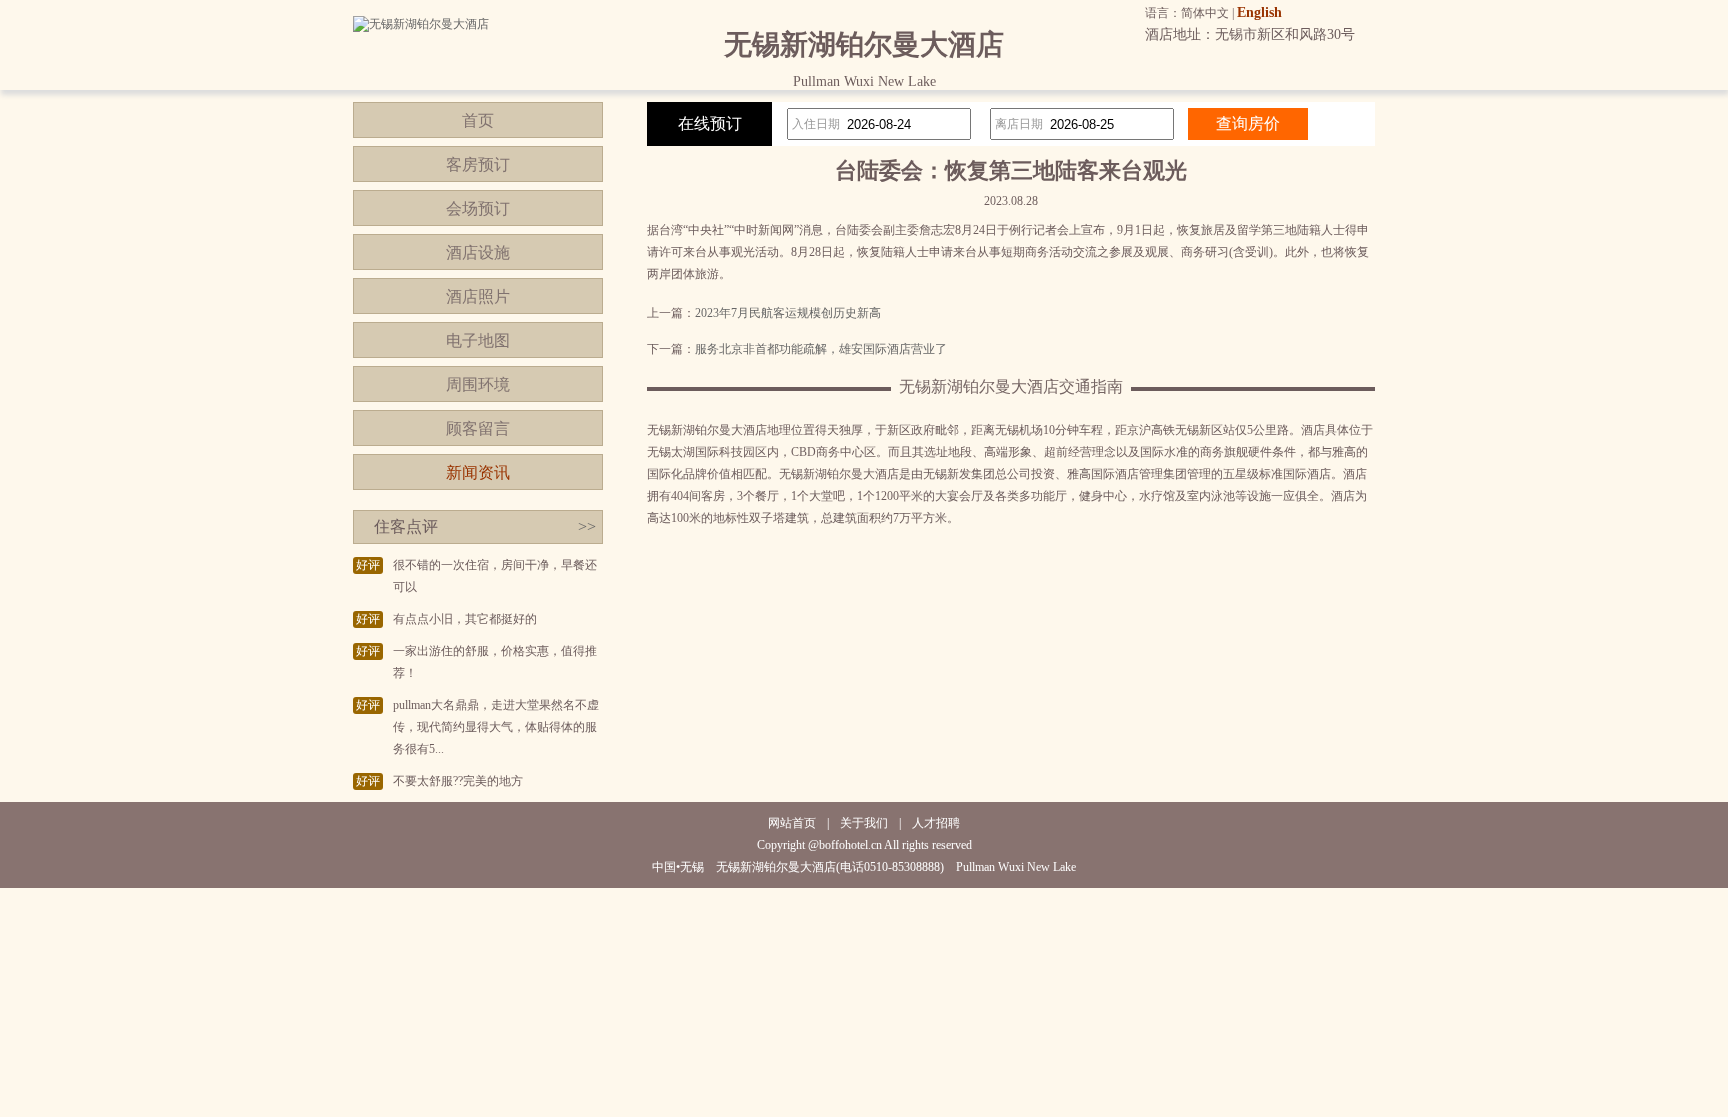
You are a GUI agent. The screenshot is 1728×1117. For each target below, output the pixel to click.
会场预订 (478, 208)
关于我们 (864, 823)
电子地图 (478, 340)
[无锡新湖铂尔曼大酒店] (421, 24)
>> (587, 526)
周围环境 (478, 384)
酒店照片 (478, 296)
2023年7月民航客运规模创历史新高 (788, 313)
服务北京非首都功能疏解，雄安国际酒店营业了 (821, 349)
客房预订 (478, 164)
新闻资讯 (478, 472)
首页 (478, 120)
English (1259, 12)
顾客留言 (478, 428)
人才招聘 (936, 823)
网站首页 (792, 823)
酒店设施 (478, 252)
